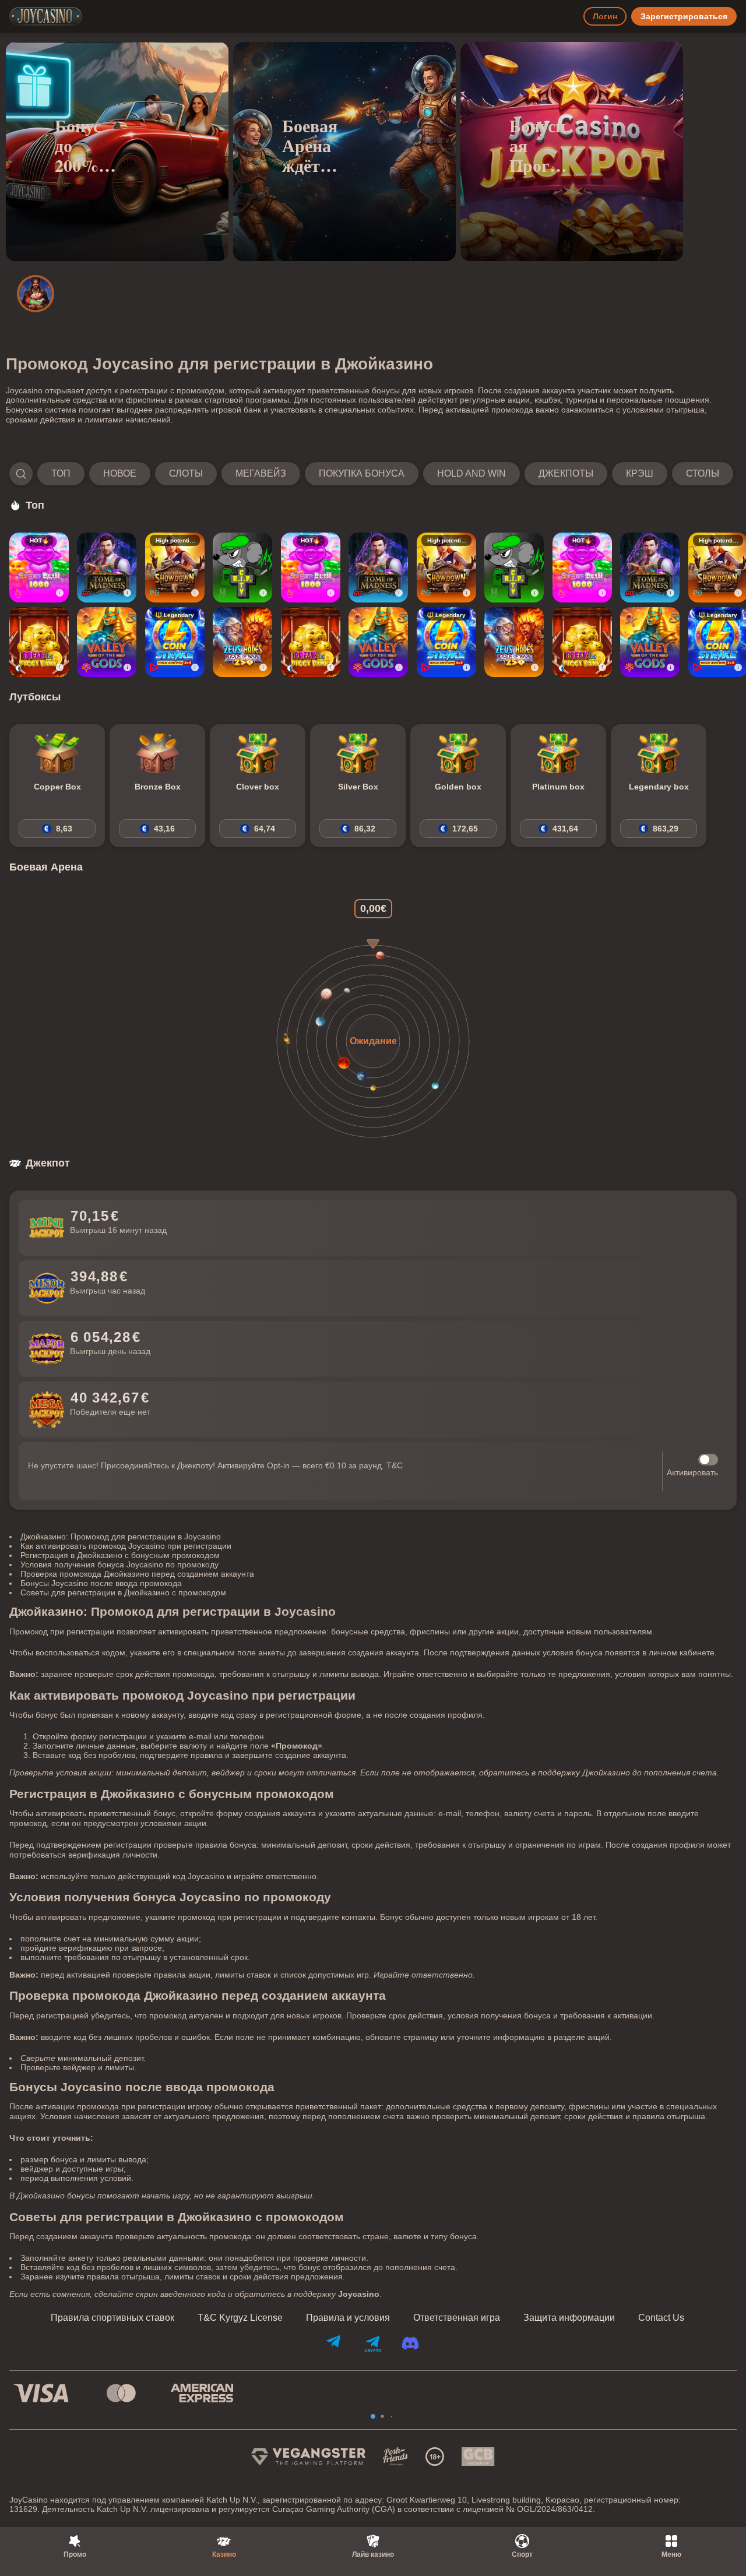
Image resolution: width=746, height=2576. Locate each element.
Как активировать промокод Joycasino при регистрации (126, 1546)
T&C (395, 1465)
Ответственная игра (457, 2318)
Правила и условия (348, 2318)
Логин (605, 16)
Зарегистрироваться (684, 16)
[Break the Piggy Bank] (39, 642)
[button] (371, 474)
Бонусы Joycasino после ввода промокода (101, 1583)
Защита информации (569, 2318)
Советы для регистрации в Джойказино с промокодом (123, 1592)
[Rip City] (242, 568)
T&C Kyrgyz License (240, 2318)
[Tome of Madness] (107, 568)
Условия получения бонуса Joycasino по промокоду (119, 1564)
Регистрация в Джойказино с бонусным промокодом (120, 1555)
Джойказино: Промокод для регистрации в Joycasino (121, 1537)
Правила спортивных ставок (112, 2318)
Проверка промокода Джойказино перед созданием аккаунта (137, 1574)
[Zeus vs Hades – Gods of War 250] (242, 642)
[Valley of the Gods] (107, 642)
